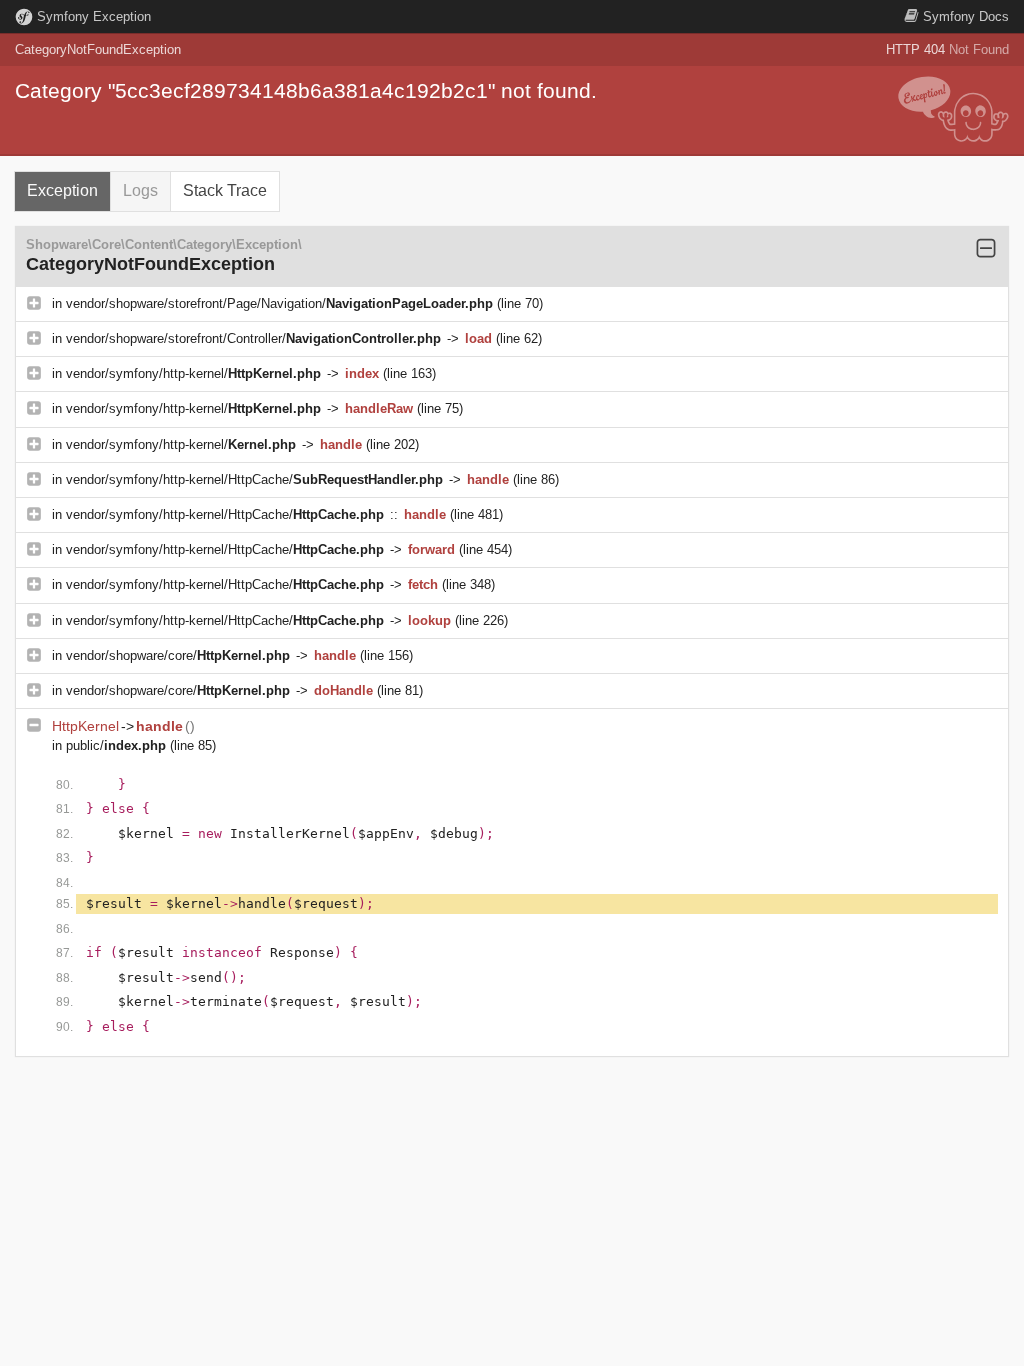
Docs (966, 16)
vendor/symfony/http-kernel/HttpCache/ (254, 479)
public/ (116, 745)
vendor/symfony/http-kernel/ (193, 373)
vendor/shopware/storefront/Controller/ (253, 338)
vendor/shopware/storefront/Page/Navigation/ (279, 303)
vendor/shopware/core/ (178, 655)
